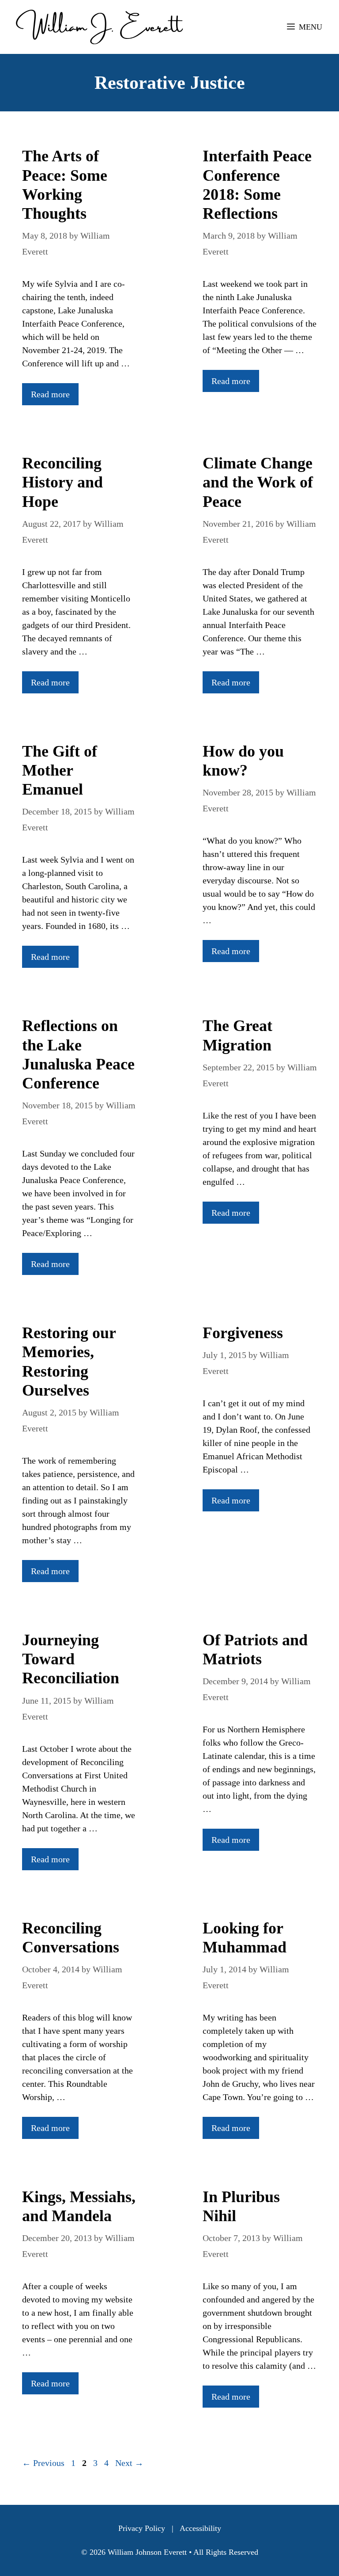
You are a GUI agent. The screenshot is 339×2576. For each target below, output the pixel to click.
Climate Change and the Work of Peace (258, 482)
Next (129, 2463)
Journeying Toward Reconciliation (71, 1659)
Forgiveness (243, 1333)
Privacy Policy (142, 2528)
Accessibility (200, 2528)
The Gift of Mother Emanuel (60, 770)
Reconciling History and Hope (62, 482)
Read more (50, 394)
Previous (43, 2463)
